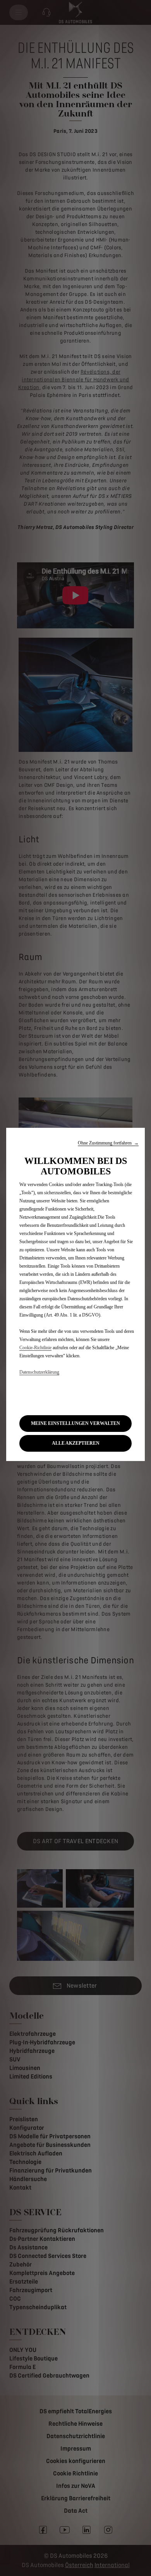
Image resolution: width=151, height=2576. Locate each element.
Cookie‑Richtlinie (35, 1348)
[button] (108, 1143)
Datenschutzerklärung (39, 1372)
